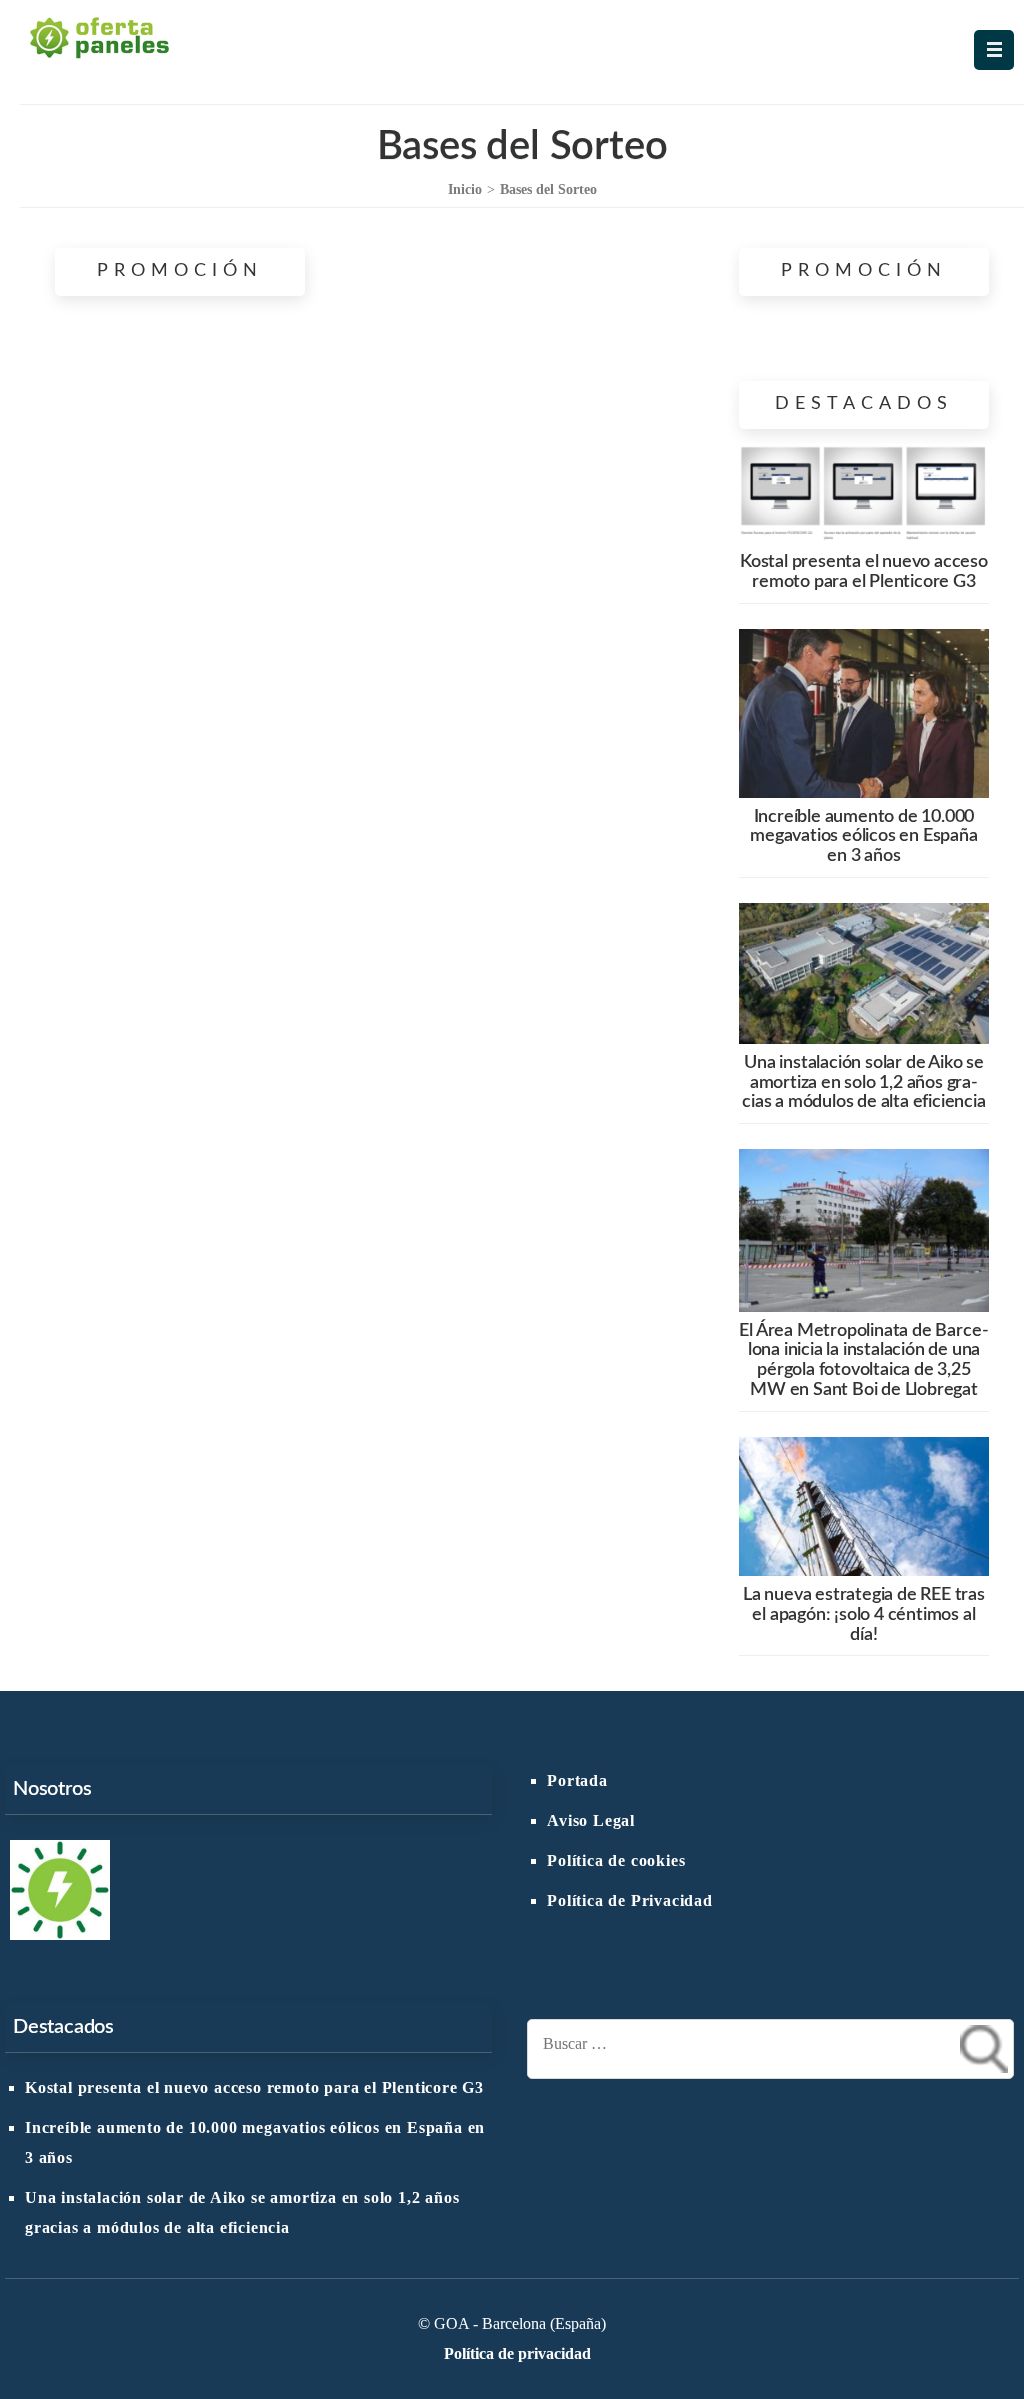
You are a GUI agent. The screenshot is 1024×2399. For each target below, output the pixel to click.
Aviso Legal (591, 1821)
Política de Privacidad (630, 1901)
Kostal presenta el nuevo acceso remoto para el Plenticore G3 (864, 572)
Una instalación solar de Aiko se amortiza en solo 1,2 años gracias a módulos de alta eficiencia (863, 1083)
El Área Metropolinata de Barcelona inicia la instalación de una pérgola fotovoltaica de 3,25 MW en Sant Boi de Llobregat (863, 1360)
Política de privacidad (517, 2354)
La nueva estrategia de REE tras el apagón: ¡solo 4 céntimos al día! (864, 1615)
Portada (577, 1781)
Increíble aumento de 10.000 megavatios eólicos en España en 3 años (863, 837)
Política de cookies (616, 1861)
